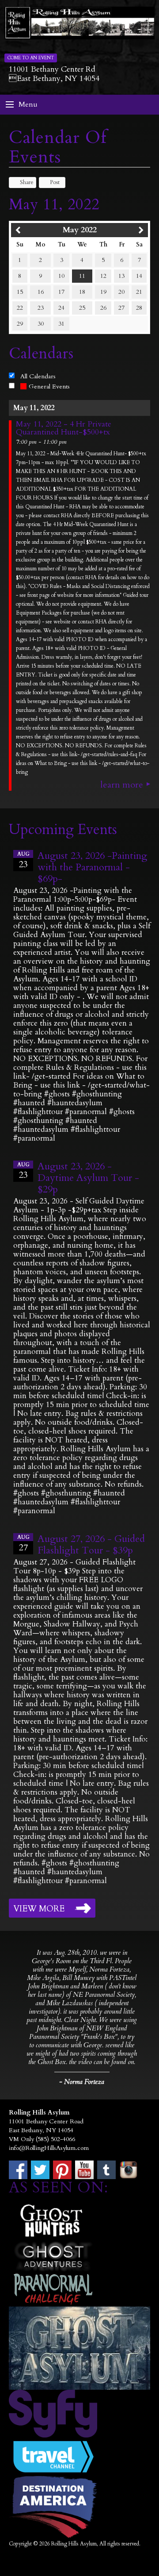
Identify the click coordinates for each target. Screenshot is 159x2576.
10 (61, 276)
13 (121, 276)
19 (103, 292)
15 (20, 292)
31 (61, 324)
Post (55, 182)
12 (103, 276)
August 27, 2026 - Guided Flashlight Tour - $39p (91, 1545)
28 (139, 308)
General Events (49, 386)
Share (27, 182)
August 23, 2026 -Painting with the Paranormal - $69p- (92, 867)
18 (82, 292)
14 (139, 276)
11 (82, 276)
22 (20, 308)
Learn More (122, 785)
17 (61, 292)
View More (39, 1909)
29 (20, 324)
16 (41, 292)
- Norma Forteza (82, 2082)
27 (121, 308)
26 (103, 308)
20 (121, 292)
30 (41, 324)
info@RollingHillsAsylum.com (49, 2148)
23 (41, 308)
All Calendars (38, 376)
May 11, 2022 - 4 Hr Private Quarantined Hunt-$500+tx (64, 428)
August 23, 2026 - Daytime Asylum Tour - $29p (88, 1178)
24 (61, 308)
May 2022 (80, 230)
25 (82, 308)
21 (139, 292)
